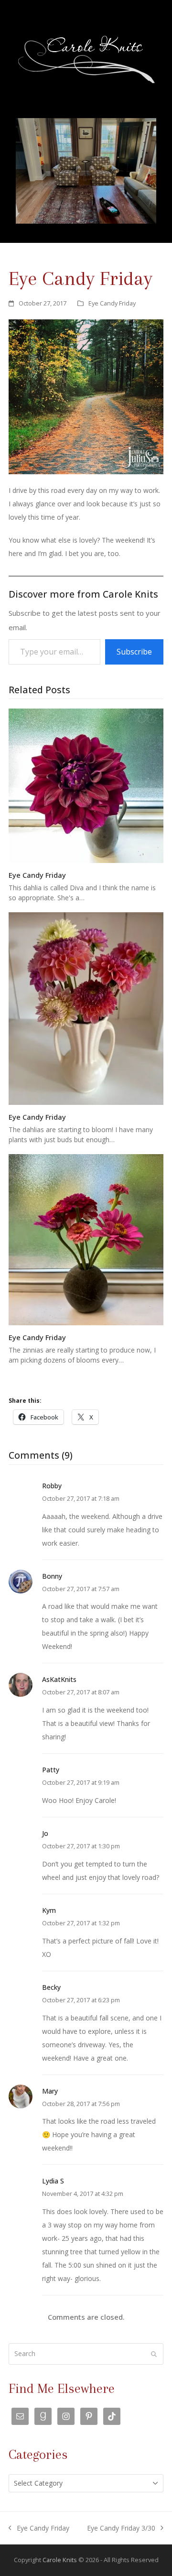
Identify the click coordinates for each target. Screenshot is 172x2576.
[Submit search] (154, 2354)
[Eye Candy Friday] (86, 785)
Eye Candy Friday (112, 303)
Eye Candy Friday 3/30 (121, 2529)
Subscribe (134, 652)
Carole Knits (60, 2560)
